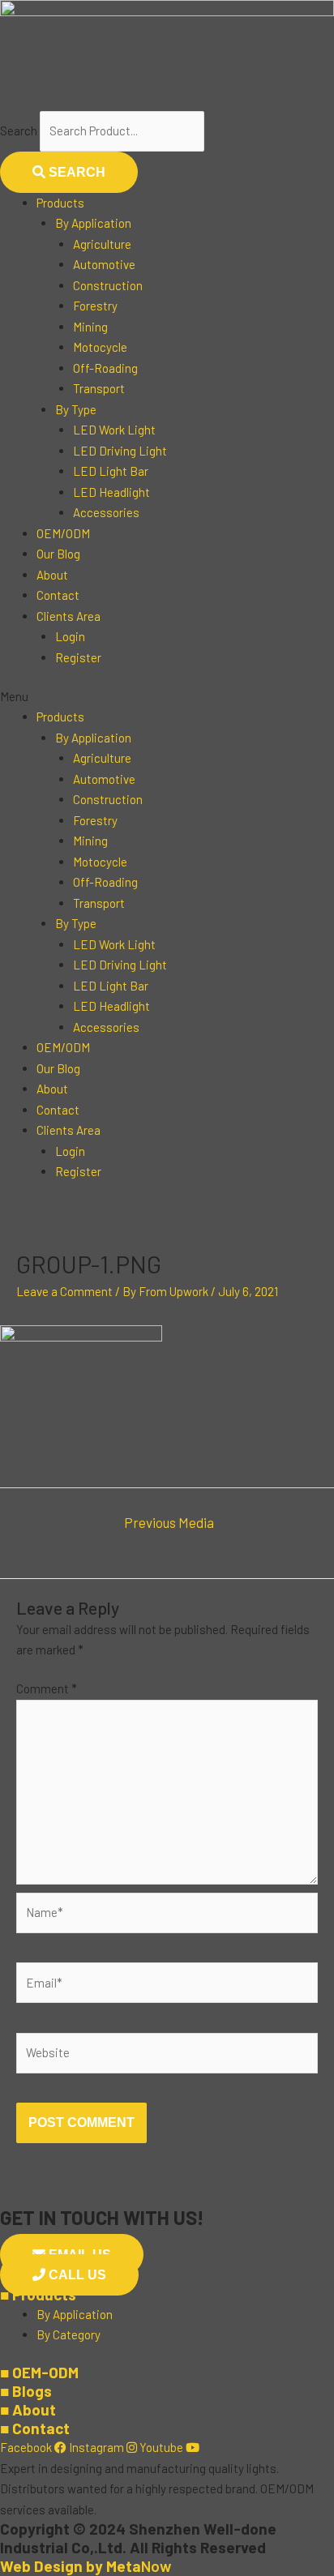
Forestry (95, 306)
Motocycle (100, 347)
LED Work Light (114, 430)
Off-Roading (105, 368)
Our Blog (58, 554)
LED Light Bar (111, 471)
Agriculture (102, 244)
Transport (99, 388)
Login (70, 636)
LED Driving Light (120, 451)
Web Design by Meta (86, 2566)
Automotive (104, 264)
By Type (76, 409)
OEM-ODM (39, 2372)
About (52, 575)
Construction (108, 285)
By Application (93, 223)
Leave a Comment (64, 1291)
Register (78, 657)
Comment (47, 1688)
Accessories (106, 512)
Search (19, 131)
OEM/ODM (63, 533)
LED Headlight (111, 492)
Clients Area (69, 616)
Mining (90, 327)
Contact (58, 595)
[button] (167, 697)
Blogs (26, 2391)
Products (60, 203)
